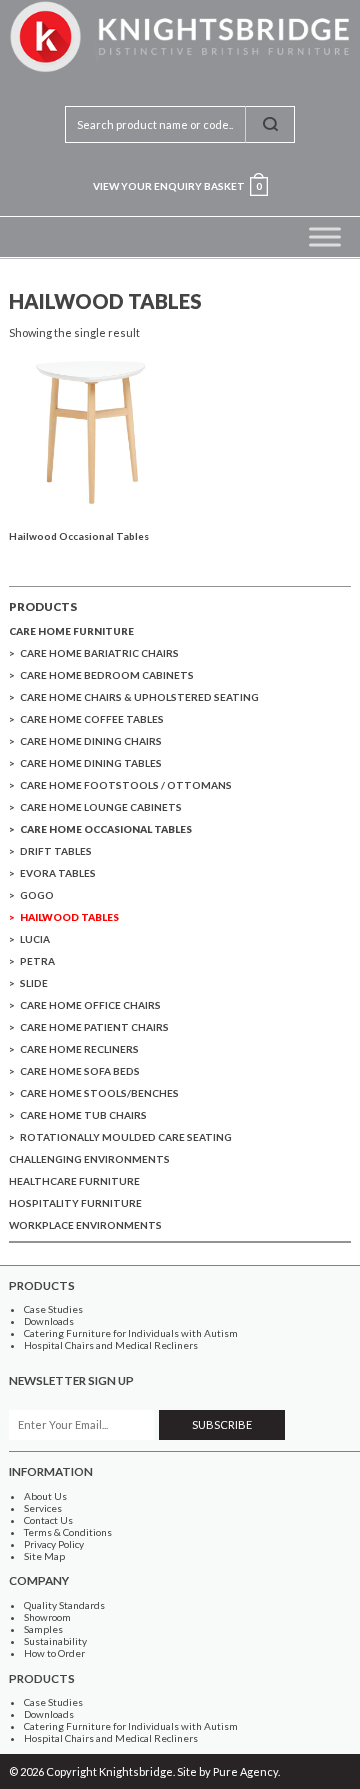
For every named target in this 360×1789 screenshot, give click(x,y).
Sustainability (55, 1641)
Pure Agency (245, 1771)
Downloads (49, 1321)
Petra (37, 961)
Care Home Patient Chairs (94, 1027)
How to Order (54, 1653)
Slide (34, 983)
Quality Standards (64, 1605)
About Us (45, 1496)
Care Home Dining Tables (91, 763)
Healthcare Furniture (74, 1181)
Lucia (35, 939)
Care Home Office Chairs (90, 1005)
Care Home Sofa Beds (80, 1071)
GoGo (37, 895)
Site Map (44, 1556)
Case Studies (53, 1309)
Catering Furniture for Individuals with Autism (131, 1333)
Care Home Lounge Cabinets (101, 807)
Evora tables (58, 873)
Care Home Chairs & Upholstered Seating (139, 697)
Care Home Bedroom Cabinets (107, 675)
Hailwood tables (69, 917)
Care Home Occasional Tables (106, 829)
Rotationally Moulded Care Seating (126, 1137)
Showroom (47, 1617)
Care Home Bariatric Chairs (99, 653)
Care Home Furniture (71, 631)
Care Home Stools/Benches (99, 1093)
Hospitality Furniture (75, 1203)
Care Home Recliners (79, 1049)
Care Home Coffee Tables (92, 719)
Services (43, 1508)
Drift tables (56, 851)
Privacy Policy (54, 1544)
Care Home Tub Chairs (83, 1115)
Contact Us (48, 1520)
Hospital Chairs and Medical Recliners (111, 1345)
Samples (43, 1629)
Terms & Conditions (68, 1532)
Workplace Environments (85, 1225)
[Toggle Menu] (325, 236)
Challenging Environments (89, 1159)
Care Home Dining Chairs (91, 741)
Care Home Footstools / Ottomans (126, 785)
